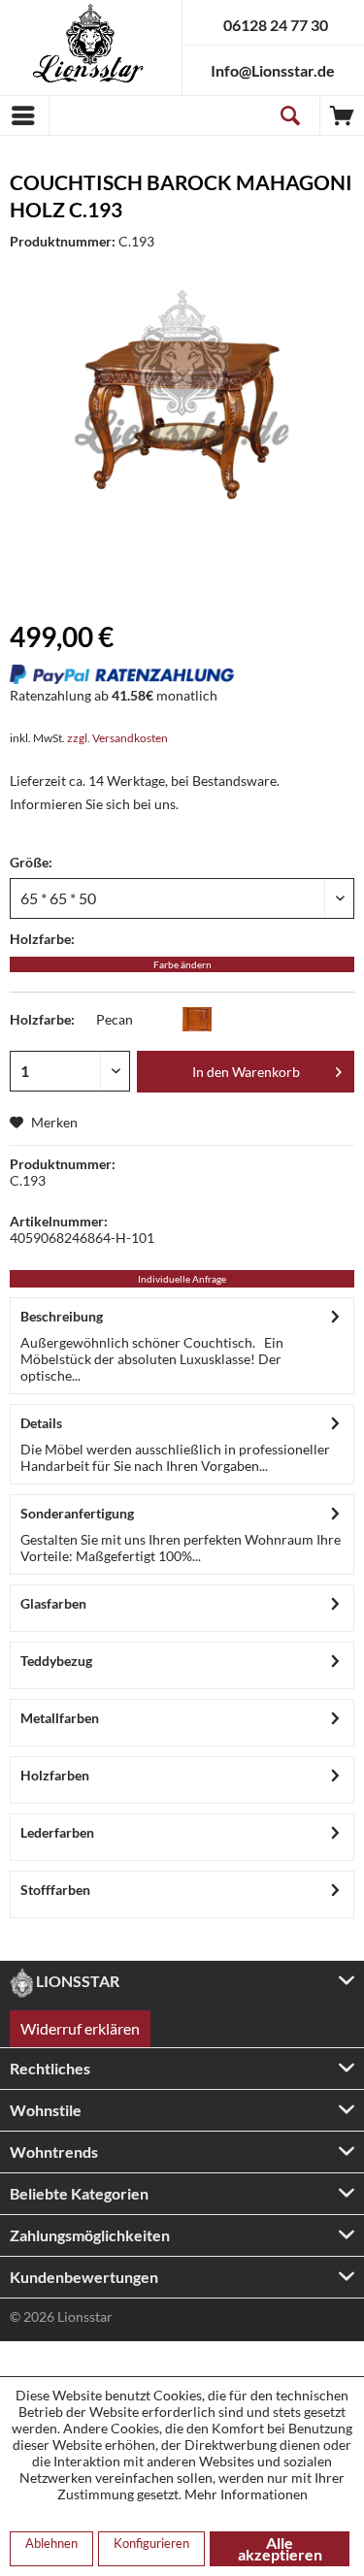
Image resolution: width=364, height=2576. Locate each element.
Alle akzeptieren (280, 2548)
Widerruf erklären (80, 2028)
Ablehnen (51, 2543)
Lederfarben (57, 1832)
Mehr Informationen (246, 2494)
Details (41, 1423)
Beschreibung (62, 1316)
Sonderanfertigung (77, 1513)
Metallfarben (60, 1718)
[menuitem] (24, 115)
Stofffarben (55, 1890)
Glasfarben (53, 1603)
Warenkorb (342, 115)
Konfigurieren (151, 2543)
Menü (24, 115)
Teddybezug (56, 1661)
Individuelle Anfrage (182, 1279)
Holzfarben (55, 1775)
